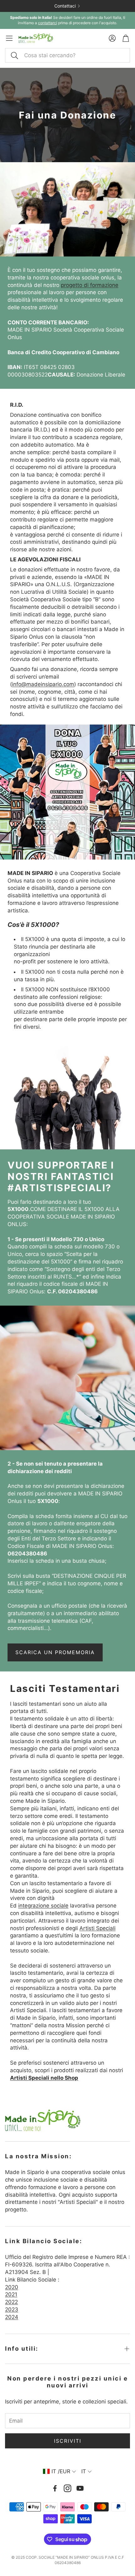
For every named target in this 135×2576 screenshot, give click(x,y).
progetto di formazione (90, 285)
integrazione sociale (43, 1906)
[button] (67, 55)
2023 (12, 2309)
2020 (12, 2287)
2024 (12, 2317)
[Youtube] (80, 2488)
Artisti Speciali (97, 1928)
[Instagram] (67, 2488)
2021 (11, 2294)
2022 (11, 2302)
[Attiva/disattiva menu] (9, 38)
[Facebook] (55, 2488)
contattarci (48, 23)
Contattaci (65, 6)
